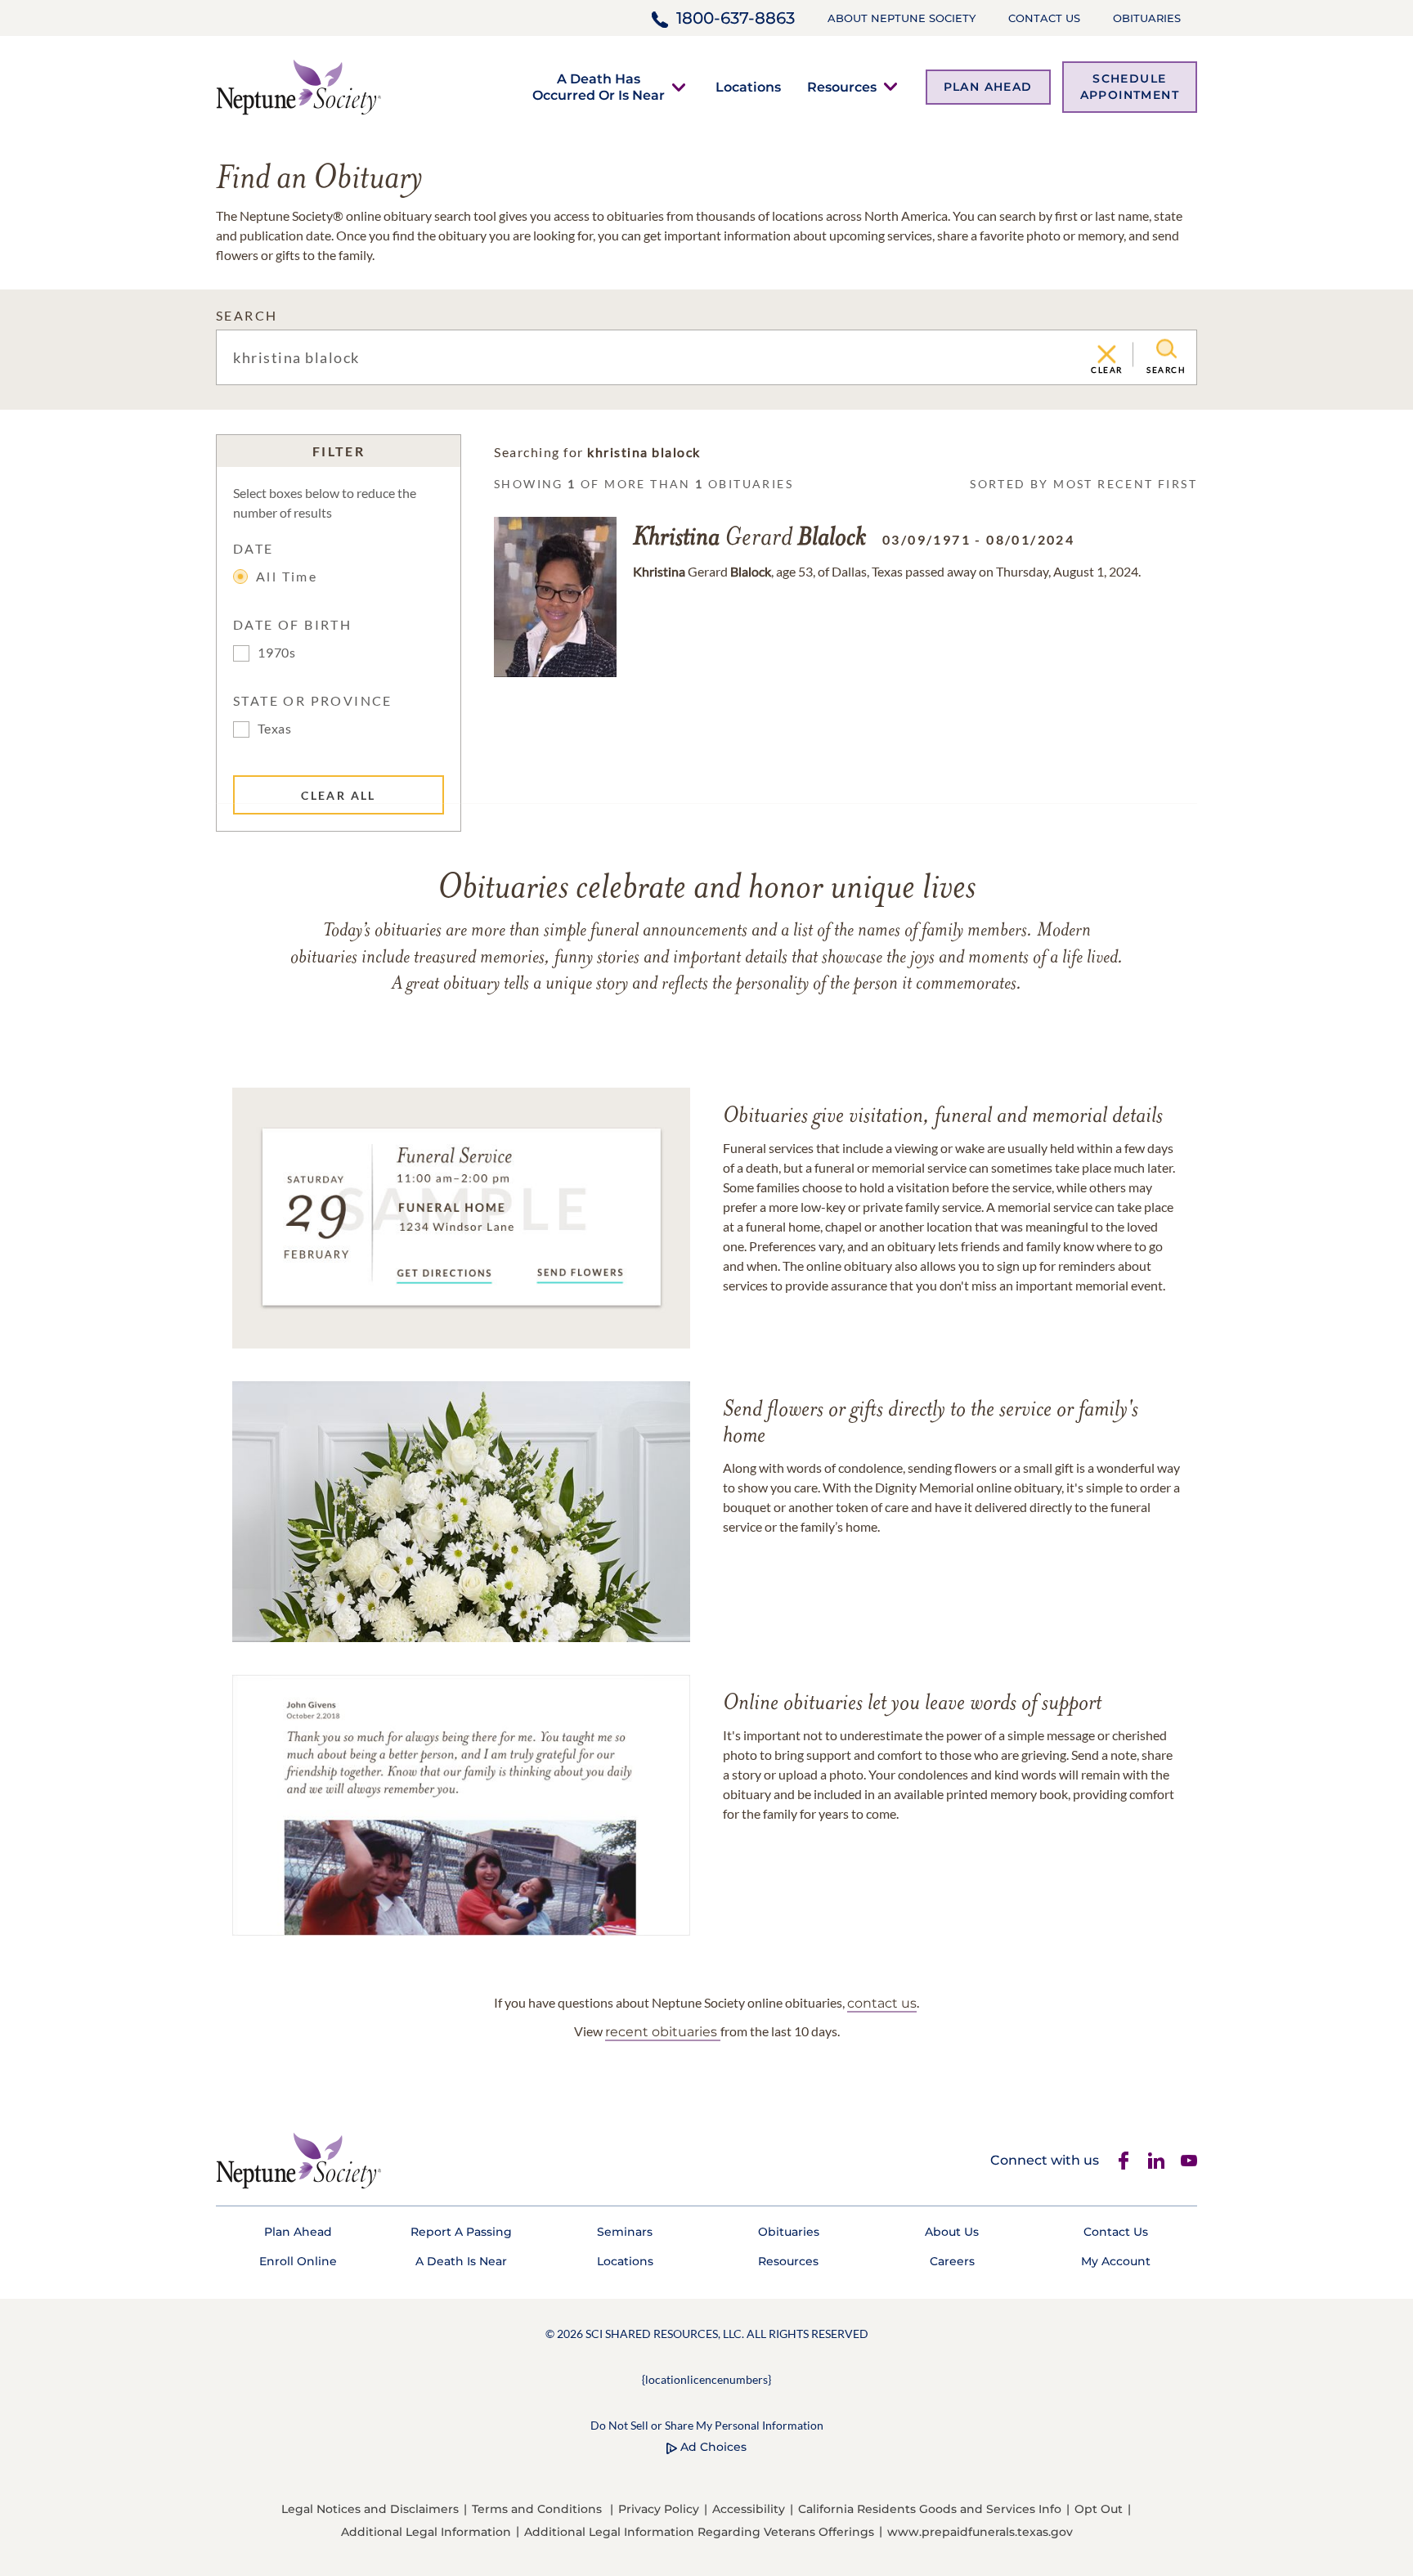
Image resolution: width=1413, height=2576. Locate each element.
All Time (287, 576)
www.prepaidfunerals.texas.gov (980, 2532)
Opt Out (1099, 2509)
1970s (277, 652)
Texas (275, 728)
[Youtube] (1189, 2161)
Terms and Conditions (537, 2509)
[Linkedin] (1156, 2161)
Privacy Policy (659, 2509)
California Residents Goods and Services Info (930, 2509)
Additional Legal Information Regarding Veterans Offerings (699, 2532)
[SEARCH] (1166, 349)
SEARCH (247, 315)
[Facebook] (1124, 2161)
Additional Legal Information (426, 2532)
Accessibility (749, 2509)
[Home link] (298, 85)
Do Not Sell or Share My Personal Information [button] (707, 2425)
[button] (599, 87)
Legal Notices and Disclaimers (370, 2509)
